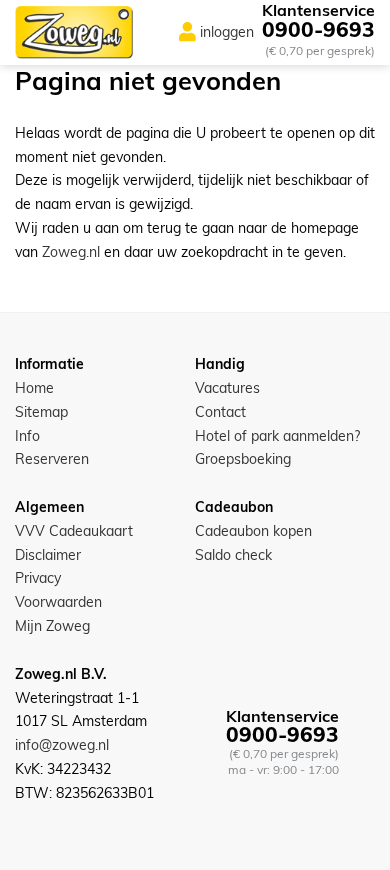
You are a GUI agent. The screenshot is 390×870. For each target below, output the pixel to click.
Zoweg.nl (71, 252)
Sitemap (41, 412)
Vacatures (227, 388)
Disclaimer (48, 555)
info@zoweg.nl (62, 745)
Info (27, 436)
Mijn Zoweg (52, 626)
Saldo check (233, 555)
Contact (220, 412)
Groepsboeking (243, 459)
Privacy (38, 578)
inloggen (227, 32)
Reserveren (52, 459)
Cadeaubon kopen (253, 531)
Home (34, 388)
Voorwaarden (58, 602)
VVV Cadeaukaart (74, 531)
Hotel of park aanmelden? (277, 436)
